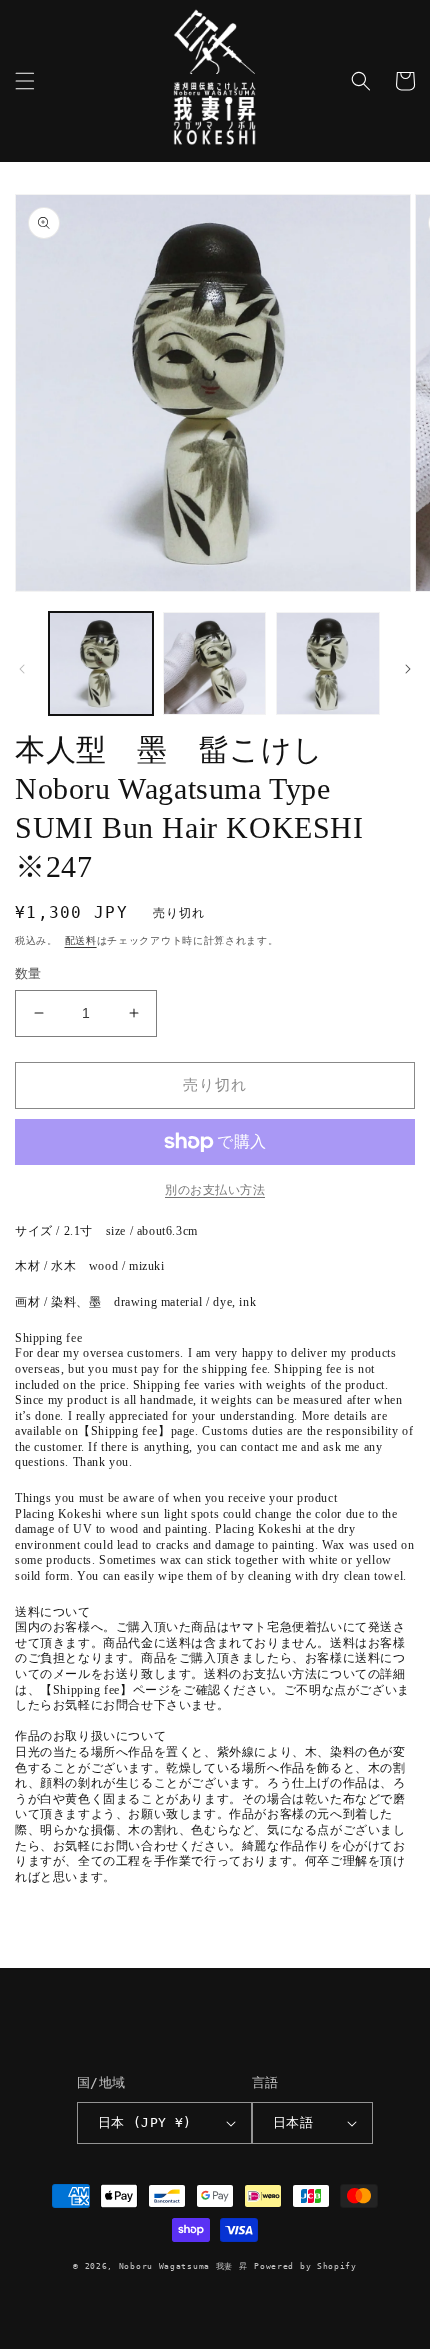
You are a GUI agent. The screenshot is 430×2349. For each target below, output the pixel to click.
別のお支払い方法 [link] (215, 1190)
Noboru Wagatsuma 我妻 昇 (183, 2266)
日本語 (293, 2122)
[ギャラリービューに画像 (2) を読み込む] (215, 664)
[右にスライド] (408, 669)
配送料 (81, 940)
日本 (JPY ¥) (145, 2122)
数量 (28, 973)
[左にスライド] (22, 669)
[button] (25, 81)
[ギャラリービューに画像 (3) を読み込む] (328, 664)
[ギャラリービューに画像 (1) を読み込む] (101, 664)
